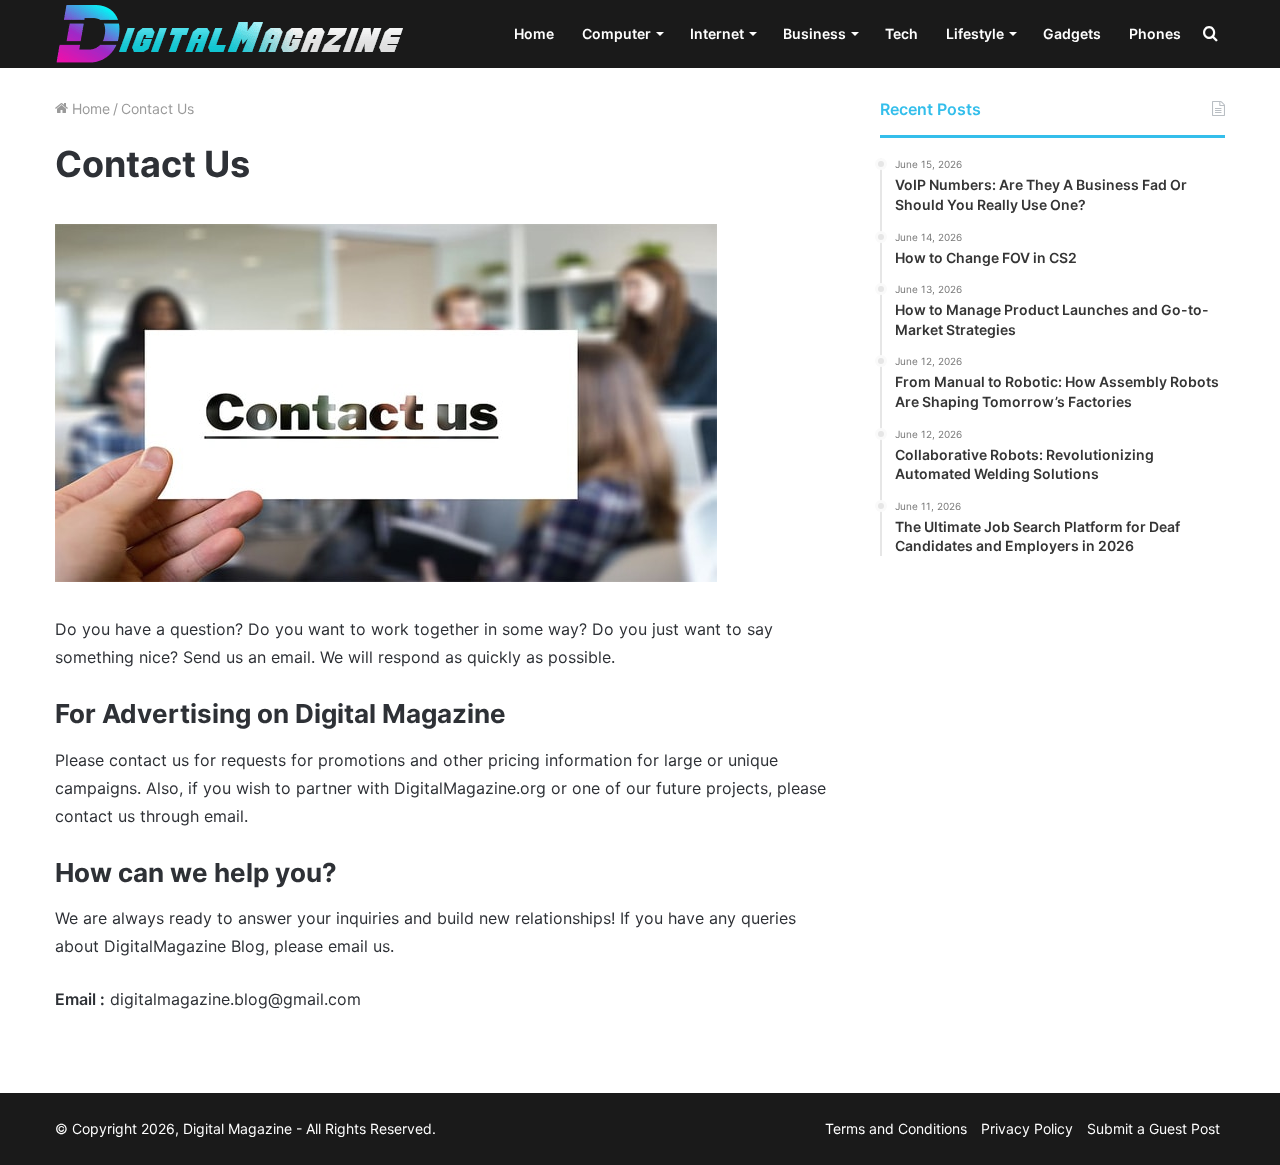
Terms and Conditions (896, 1128)
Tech (901, 33)
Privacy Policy (1027, 1128)
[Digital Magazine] (230, 34)
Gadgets (1072, 33)
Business (814, 33)
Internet (717, 33)
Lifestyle (975, 33)
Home (534, 33)
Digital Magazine (237, 1128)
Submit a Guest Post (1153, 1128)
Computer (616, 33)
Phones (1155, 33)
